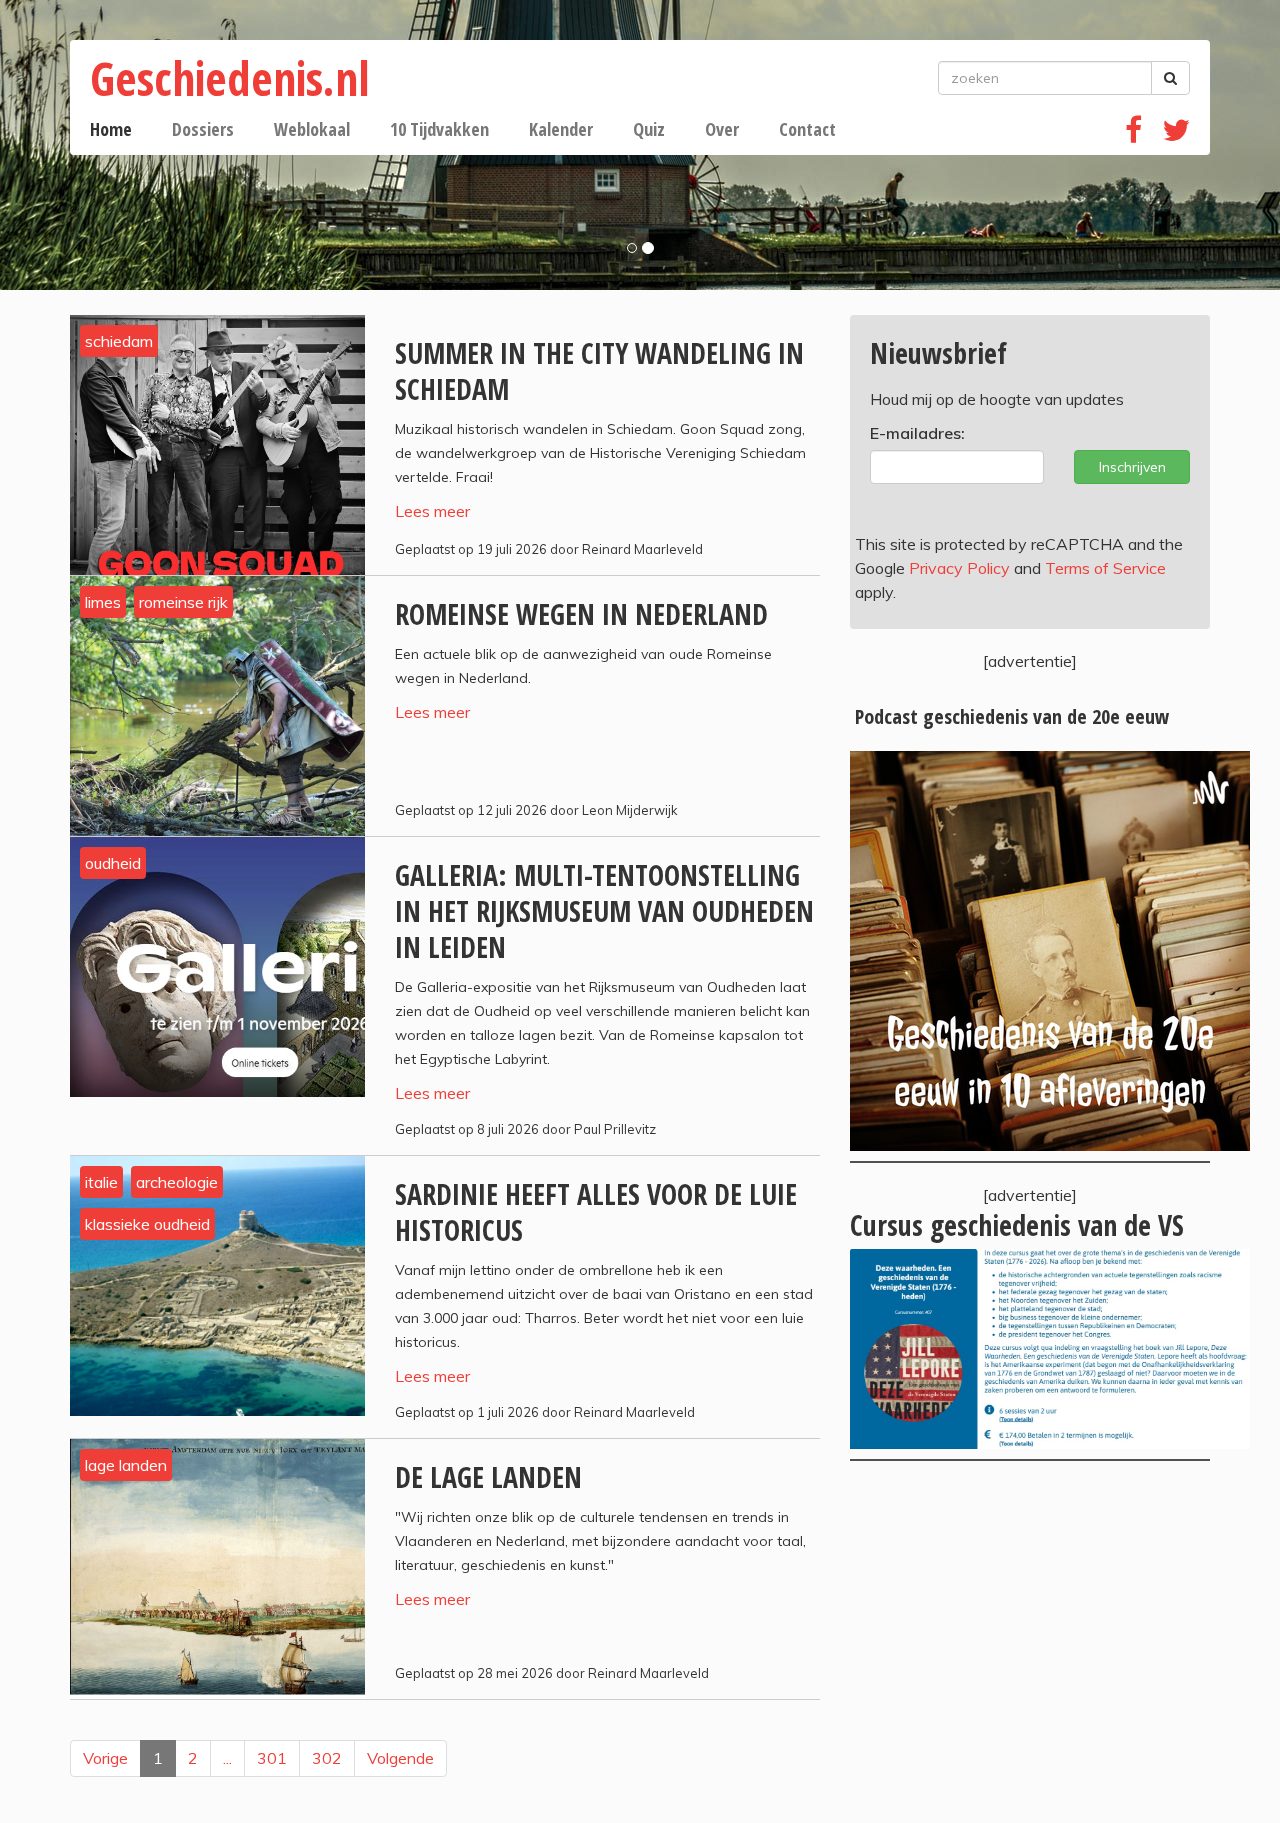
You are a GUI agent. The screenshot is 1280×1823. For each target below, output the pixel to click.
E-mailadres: (917, 433)
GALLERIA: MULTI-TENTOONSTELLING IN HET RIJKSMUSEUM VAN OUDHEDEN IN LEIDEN (604, 911)
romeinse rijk (183, 602)
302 (327, 1758)
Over (722, 129)
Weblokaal (312, 129)
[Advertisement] (1030, 1641)
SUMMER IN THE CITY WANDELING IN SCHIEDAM (599, 371)
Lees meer (432, 511)
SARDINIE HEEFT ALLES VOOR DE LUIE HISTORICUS (596, 1212)
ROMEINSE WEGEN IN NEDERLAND (581, 614)
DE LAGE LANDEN (488, 1477)
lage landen (126, 1465)
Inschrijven (1132, 467)
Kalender (561, 129)
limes (103, 602)
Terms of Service (1105, 568)
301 (272, 1758)
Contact (807, 129)
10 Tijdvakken (439, 129)
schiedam (119, 341)
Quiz (649, 129)
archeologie (177, 1182)
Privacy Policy (959, 568)
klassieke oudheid (147, 1224)
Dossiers (203, 129)
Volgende (400, 1758)
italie (101, 1182)
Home (111, 129)
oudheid (113, 863)
